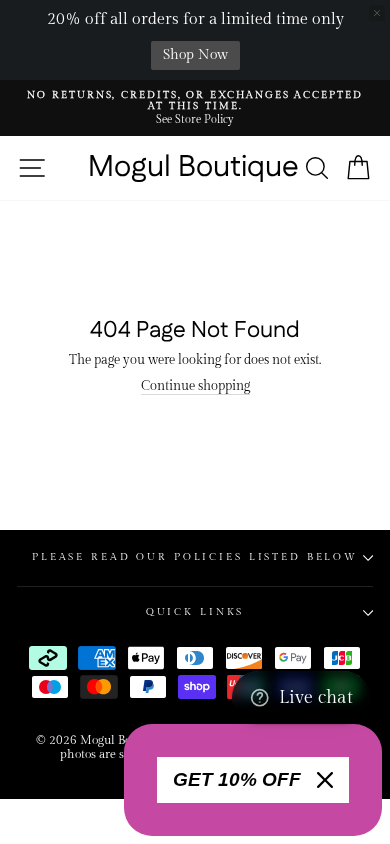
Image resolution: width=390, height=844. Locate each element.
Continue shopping (195, 386)
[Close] (325, 780)
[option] (195, 108)
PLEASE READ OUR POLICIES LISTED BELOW (195, 557)
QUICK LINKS (195, 612)
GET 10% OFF (237, 779)
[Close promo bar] (377, 13)
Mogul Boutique (193, 168)
